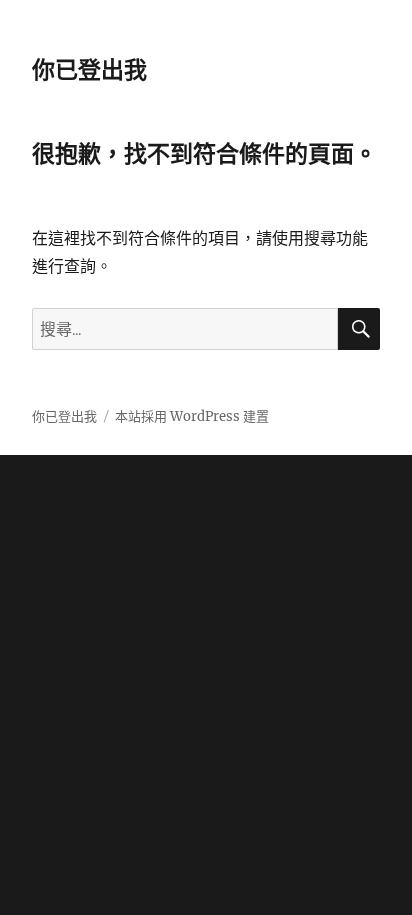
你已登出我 (89, 70)
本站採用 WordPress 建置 (192, 416)
